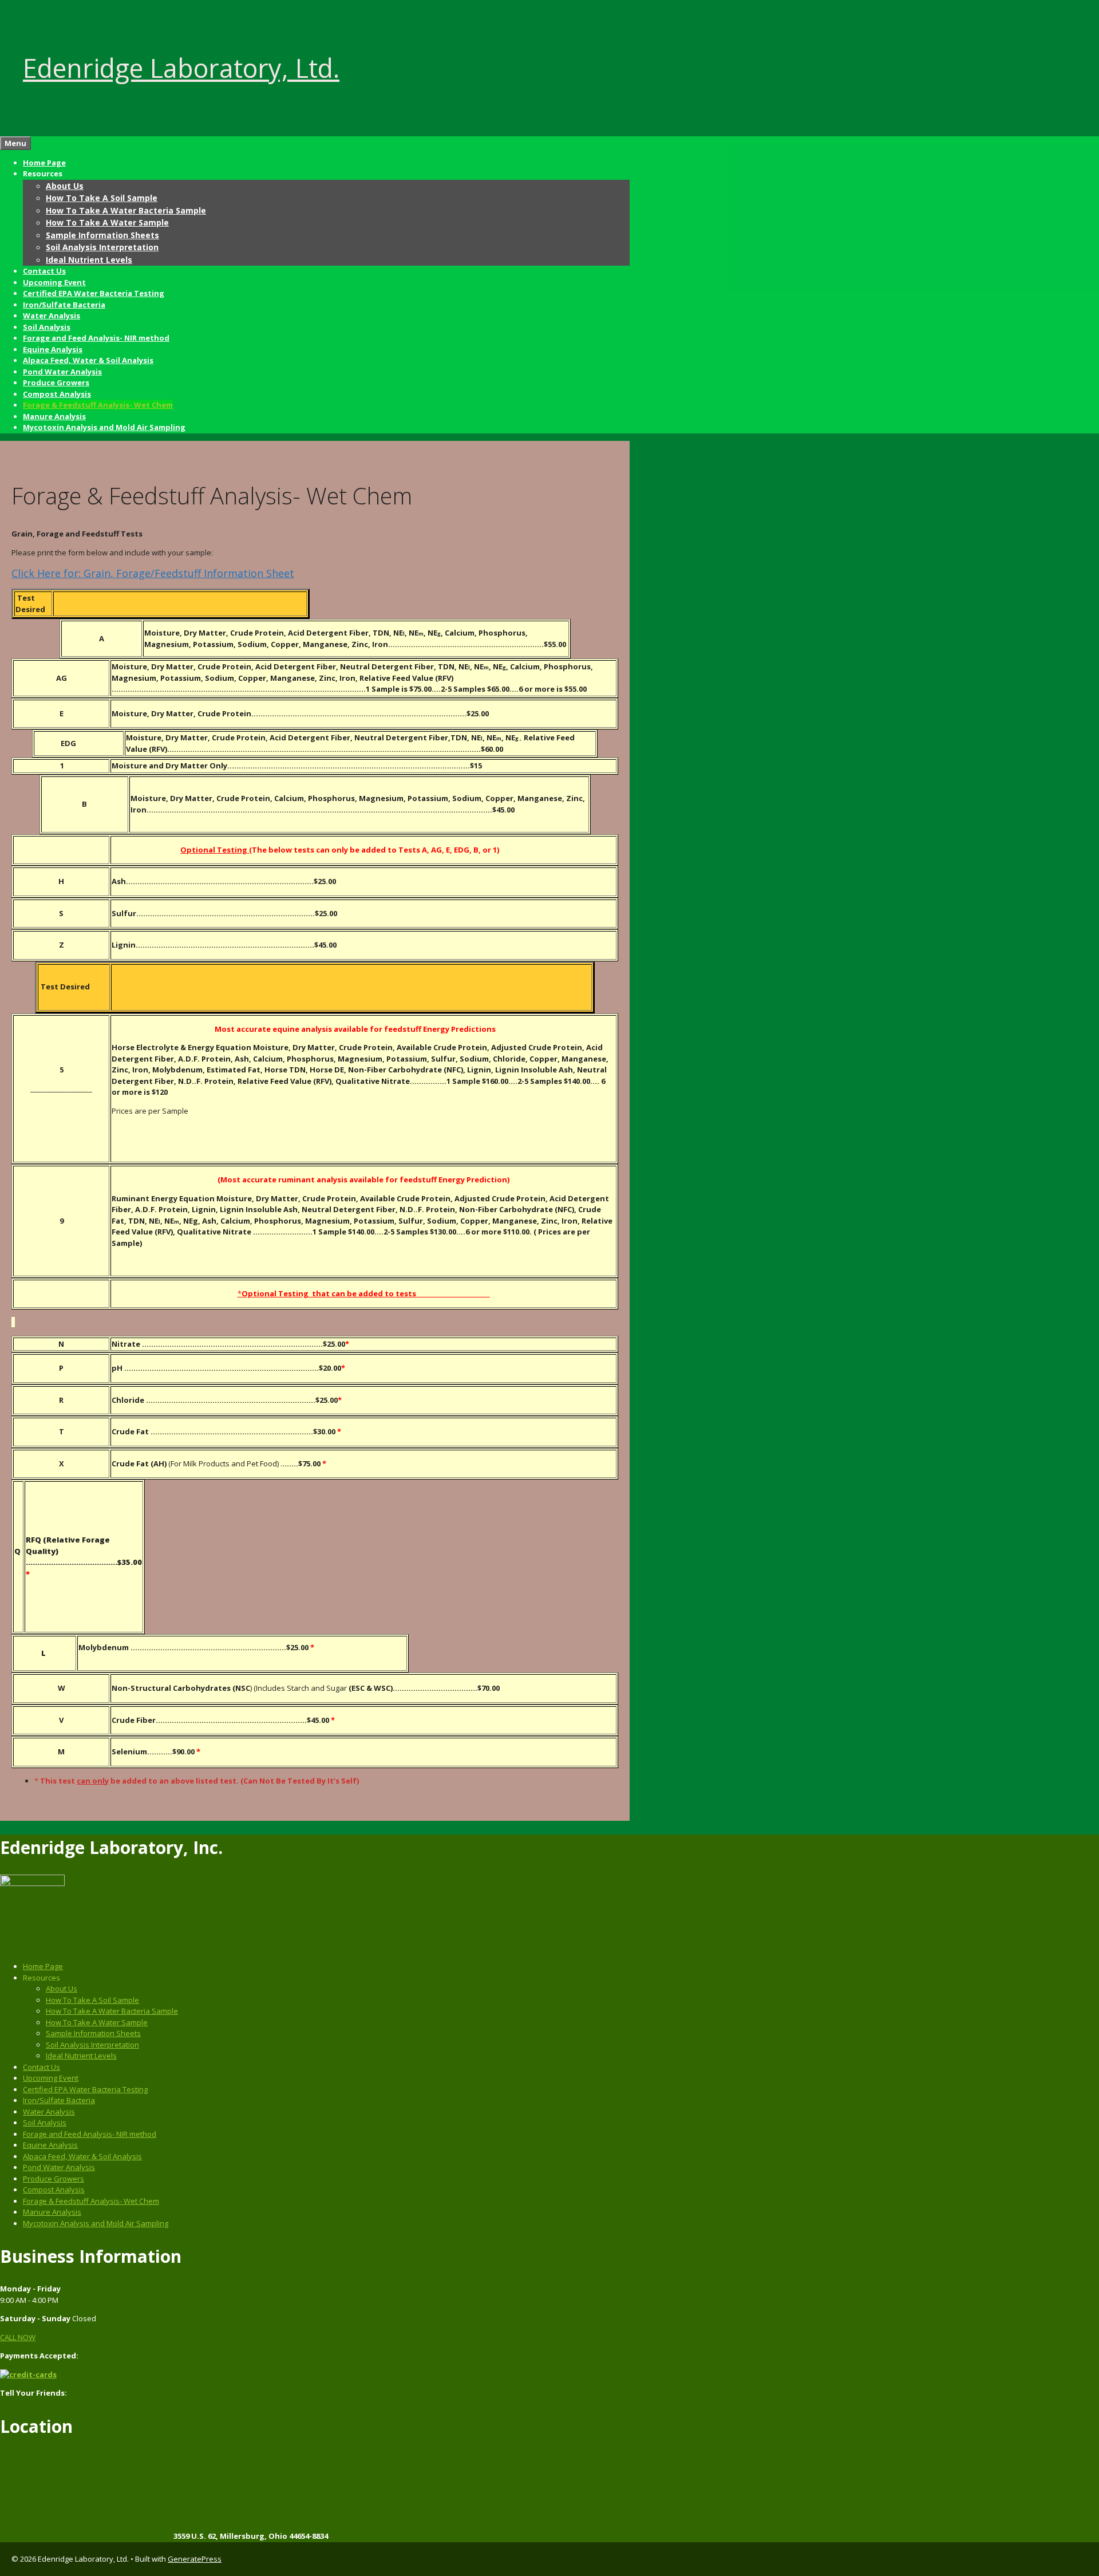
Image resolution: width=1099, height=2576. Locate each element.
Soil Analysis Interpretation (102, 247)
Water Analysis (52, 315)
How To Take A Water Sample (107, 222)
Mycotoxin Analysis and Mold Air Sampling (104, 427)
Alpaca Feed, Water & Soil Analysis (88, 360)
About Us (65, 186)
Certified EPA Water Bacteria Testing (94, 293)
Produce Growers (56, 382)
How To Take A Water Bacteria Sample (126, 210)
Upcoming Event (54, 282)
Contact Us (44, 271)
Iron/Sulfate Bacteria (64, 305)
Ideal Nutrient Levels (89, 260)
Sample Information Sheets (102, 235)
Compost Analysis (57, 394)
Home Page (44, 163)
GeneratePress (195, 2559)
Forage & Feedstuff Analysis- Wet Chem (98, 405)
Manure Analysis (54, 416)
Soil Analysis (47, 327)
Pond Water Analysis (62, 372)
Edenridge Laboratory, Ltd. (181, 68)
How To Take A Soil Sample (102, 198)
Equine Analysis (53, 349)
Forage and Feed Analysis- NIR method (96, 338)
